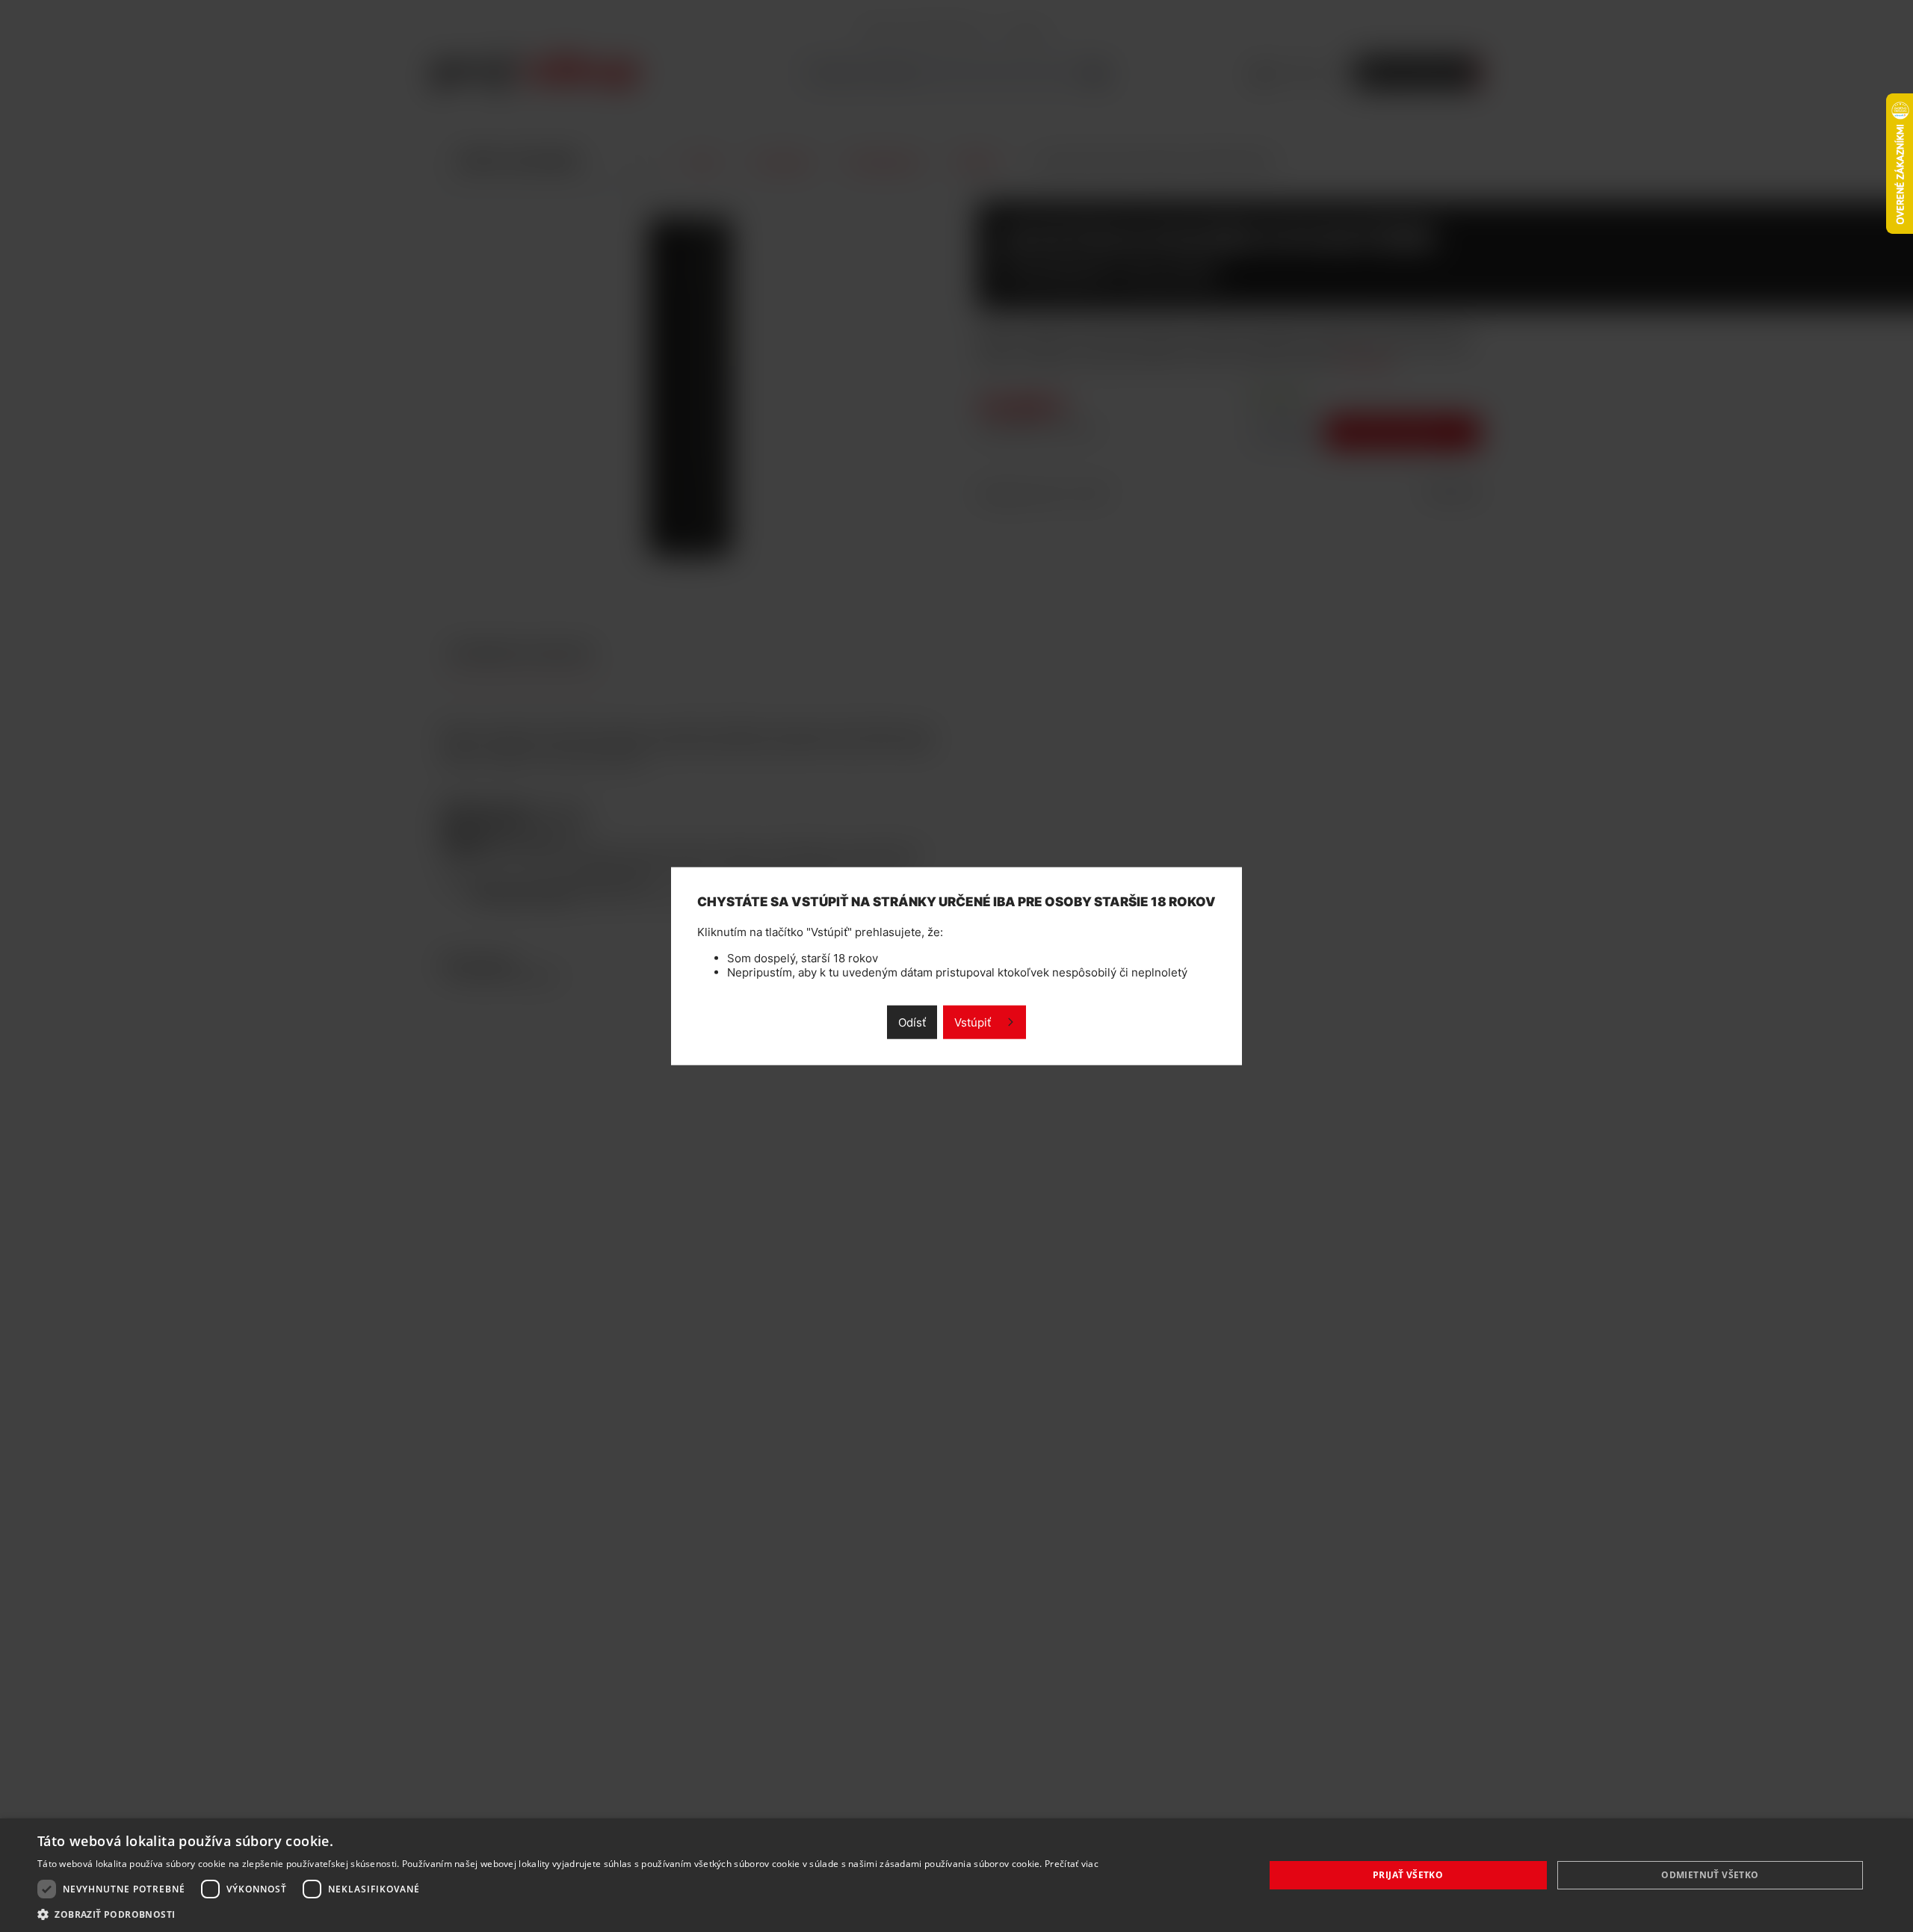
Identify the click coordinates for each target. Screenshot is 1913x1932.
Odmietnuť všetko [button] (1710, 1875)
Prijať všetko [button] (1408, 1875)
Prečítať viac (1072, 1864)
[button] (568, 1914)
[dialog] (956, 1875)
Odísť (912, 1022)
